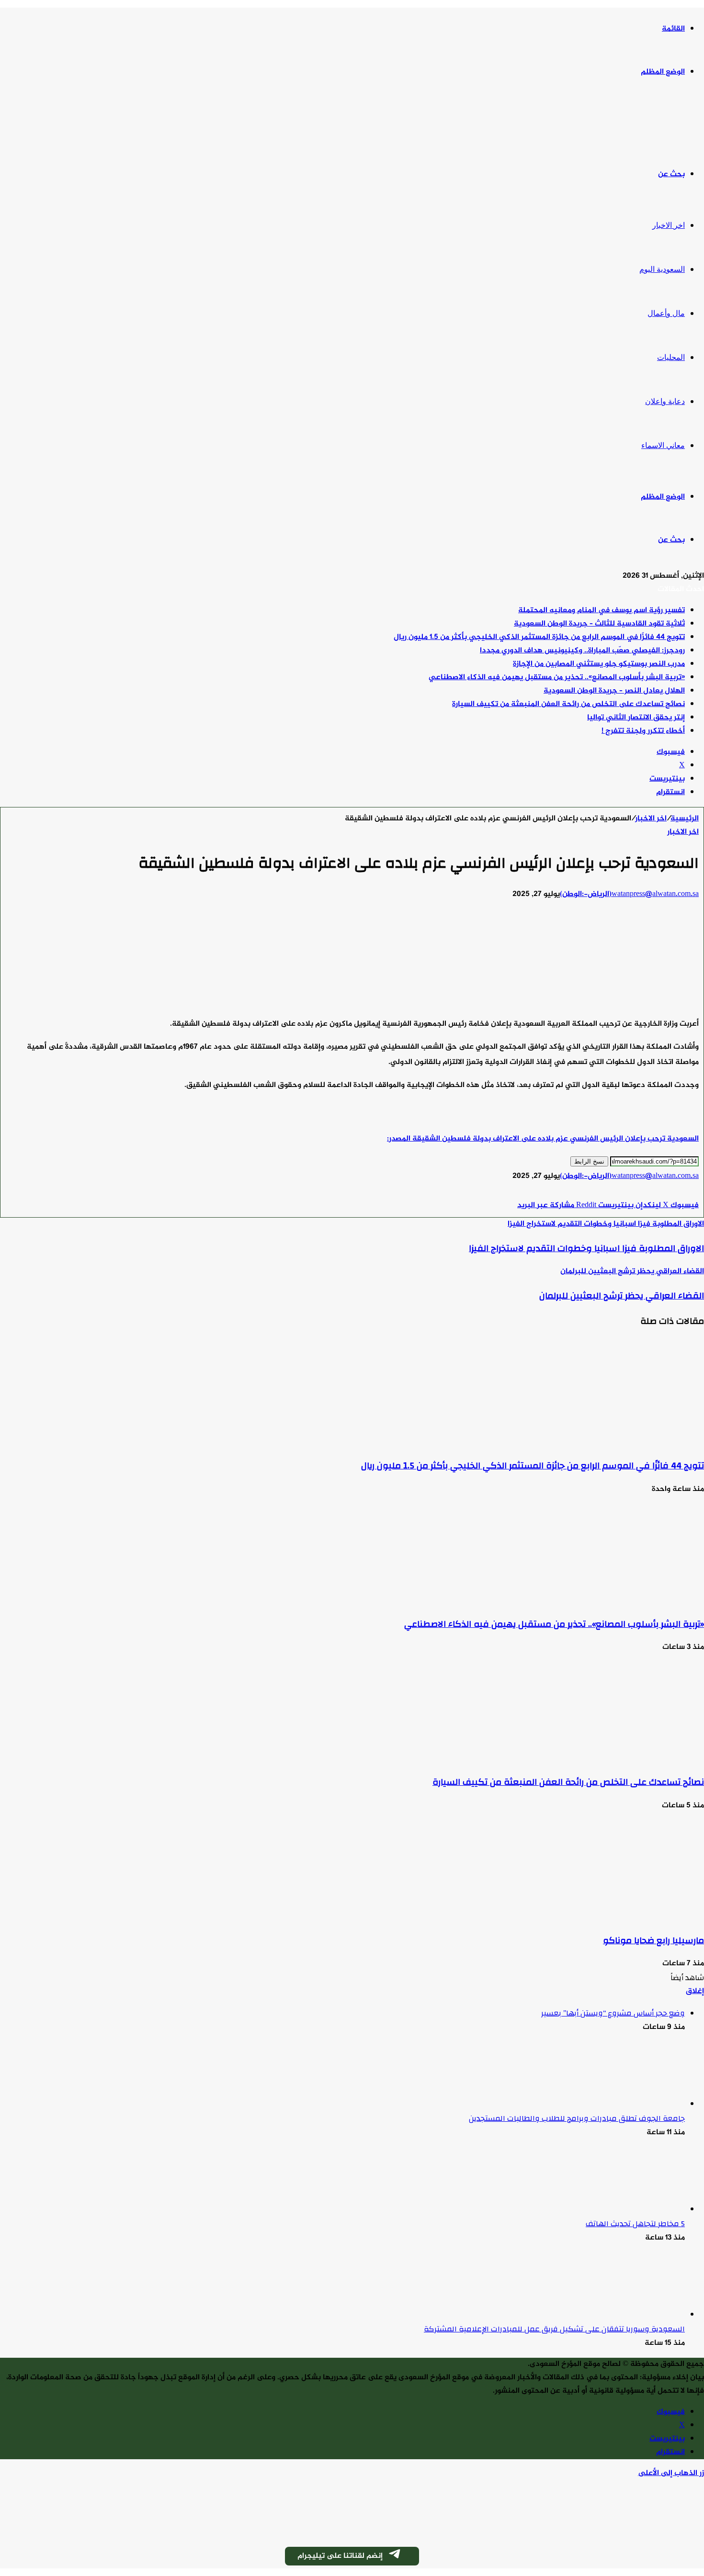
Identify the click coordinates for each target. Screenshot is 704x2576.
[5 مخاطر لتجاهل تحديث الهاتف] (632, 2210)
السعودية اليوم (662, 269)
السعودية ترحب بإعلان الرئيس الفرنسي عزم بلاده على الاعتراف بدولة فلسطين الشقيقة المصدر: (543, 1139)
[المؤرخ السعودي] (668, 124)
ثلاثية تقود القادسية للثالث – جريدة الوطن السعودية (599, 624)
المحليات (671, 357)
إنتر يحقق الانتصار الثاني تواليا (636, 718)
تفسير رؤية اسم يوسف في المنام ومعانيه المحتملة (602, 610)
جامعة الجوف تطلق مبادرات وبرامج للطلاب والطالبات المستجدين (577, 2118)
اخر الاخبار (669, 225)
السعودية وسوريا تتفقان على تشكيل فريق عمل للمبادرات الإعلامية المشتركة (554, 2329)
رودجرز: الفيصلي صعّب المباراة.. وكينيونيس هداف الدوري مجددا (582, 651)
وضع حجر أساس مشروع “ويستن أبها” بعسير (613, 2013)
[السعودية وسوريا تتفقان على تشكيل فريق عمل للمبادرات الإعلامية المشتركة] (632, 2315)
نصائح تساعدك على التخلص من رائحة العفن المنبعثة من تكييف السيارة (568, 704)
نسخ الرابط (589, 1161)
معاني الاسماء (663, 445)
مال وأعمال (666, 313)
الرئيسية (685, 819)
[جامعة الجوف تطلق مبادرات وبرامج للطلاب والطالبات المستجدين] (632, 2104)
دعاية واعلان (665, 401)
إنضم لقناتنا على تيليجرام (340, 2556)
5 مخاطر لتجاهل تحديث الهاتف (635, 2224)
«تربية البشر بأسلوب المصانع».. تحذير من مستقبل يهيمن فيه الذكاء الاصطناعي (557, 678)
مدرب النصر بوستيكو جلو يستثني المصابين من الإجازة (599, 664)
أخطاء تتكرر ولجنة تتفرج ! (643, 731)
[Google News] (670, 1192)
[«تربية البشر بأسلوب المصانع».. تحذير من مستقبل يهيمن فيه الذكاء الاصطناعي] (611, 1600)
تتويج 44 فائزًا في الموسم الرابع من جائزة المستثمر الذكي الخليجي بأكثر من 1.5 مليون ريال (539, 637)
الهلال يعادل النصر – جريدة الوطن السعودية (614, 691)
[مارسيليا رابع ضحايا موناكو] (611, 1916)
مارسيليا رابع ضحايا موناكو (653, 1940)
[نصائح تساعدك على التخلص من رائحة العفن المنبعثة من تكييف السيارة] (611, 1758)
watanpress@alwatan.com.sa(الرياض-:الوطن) (629, 894)
